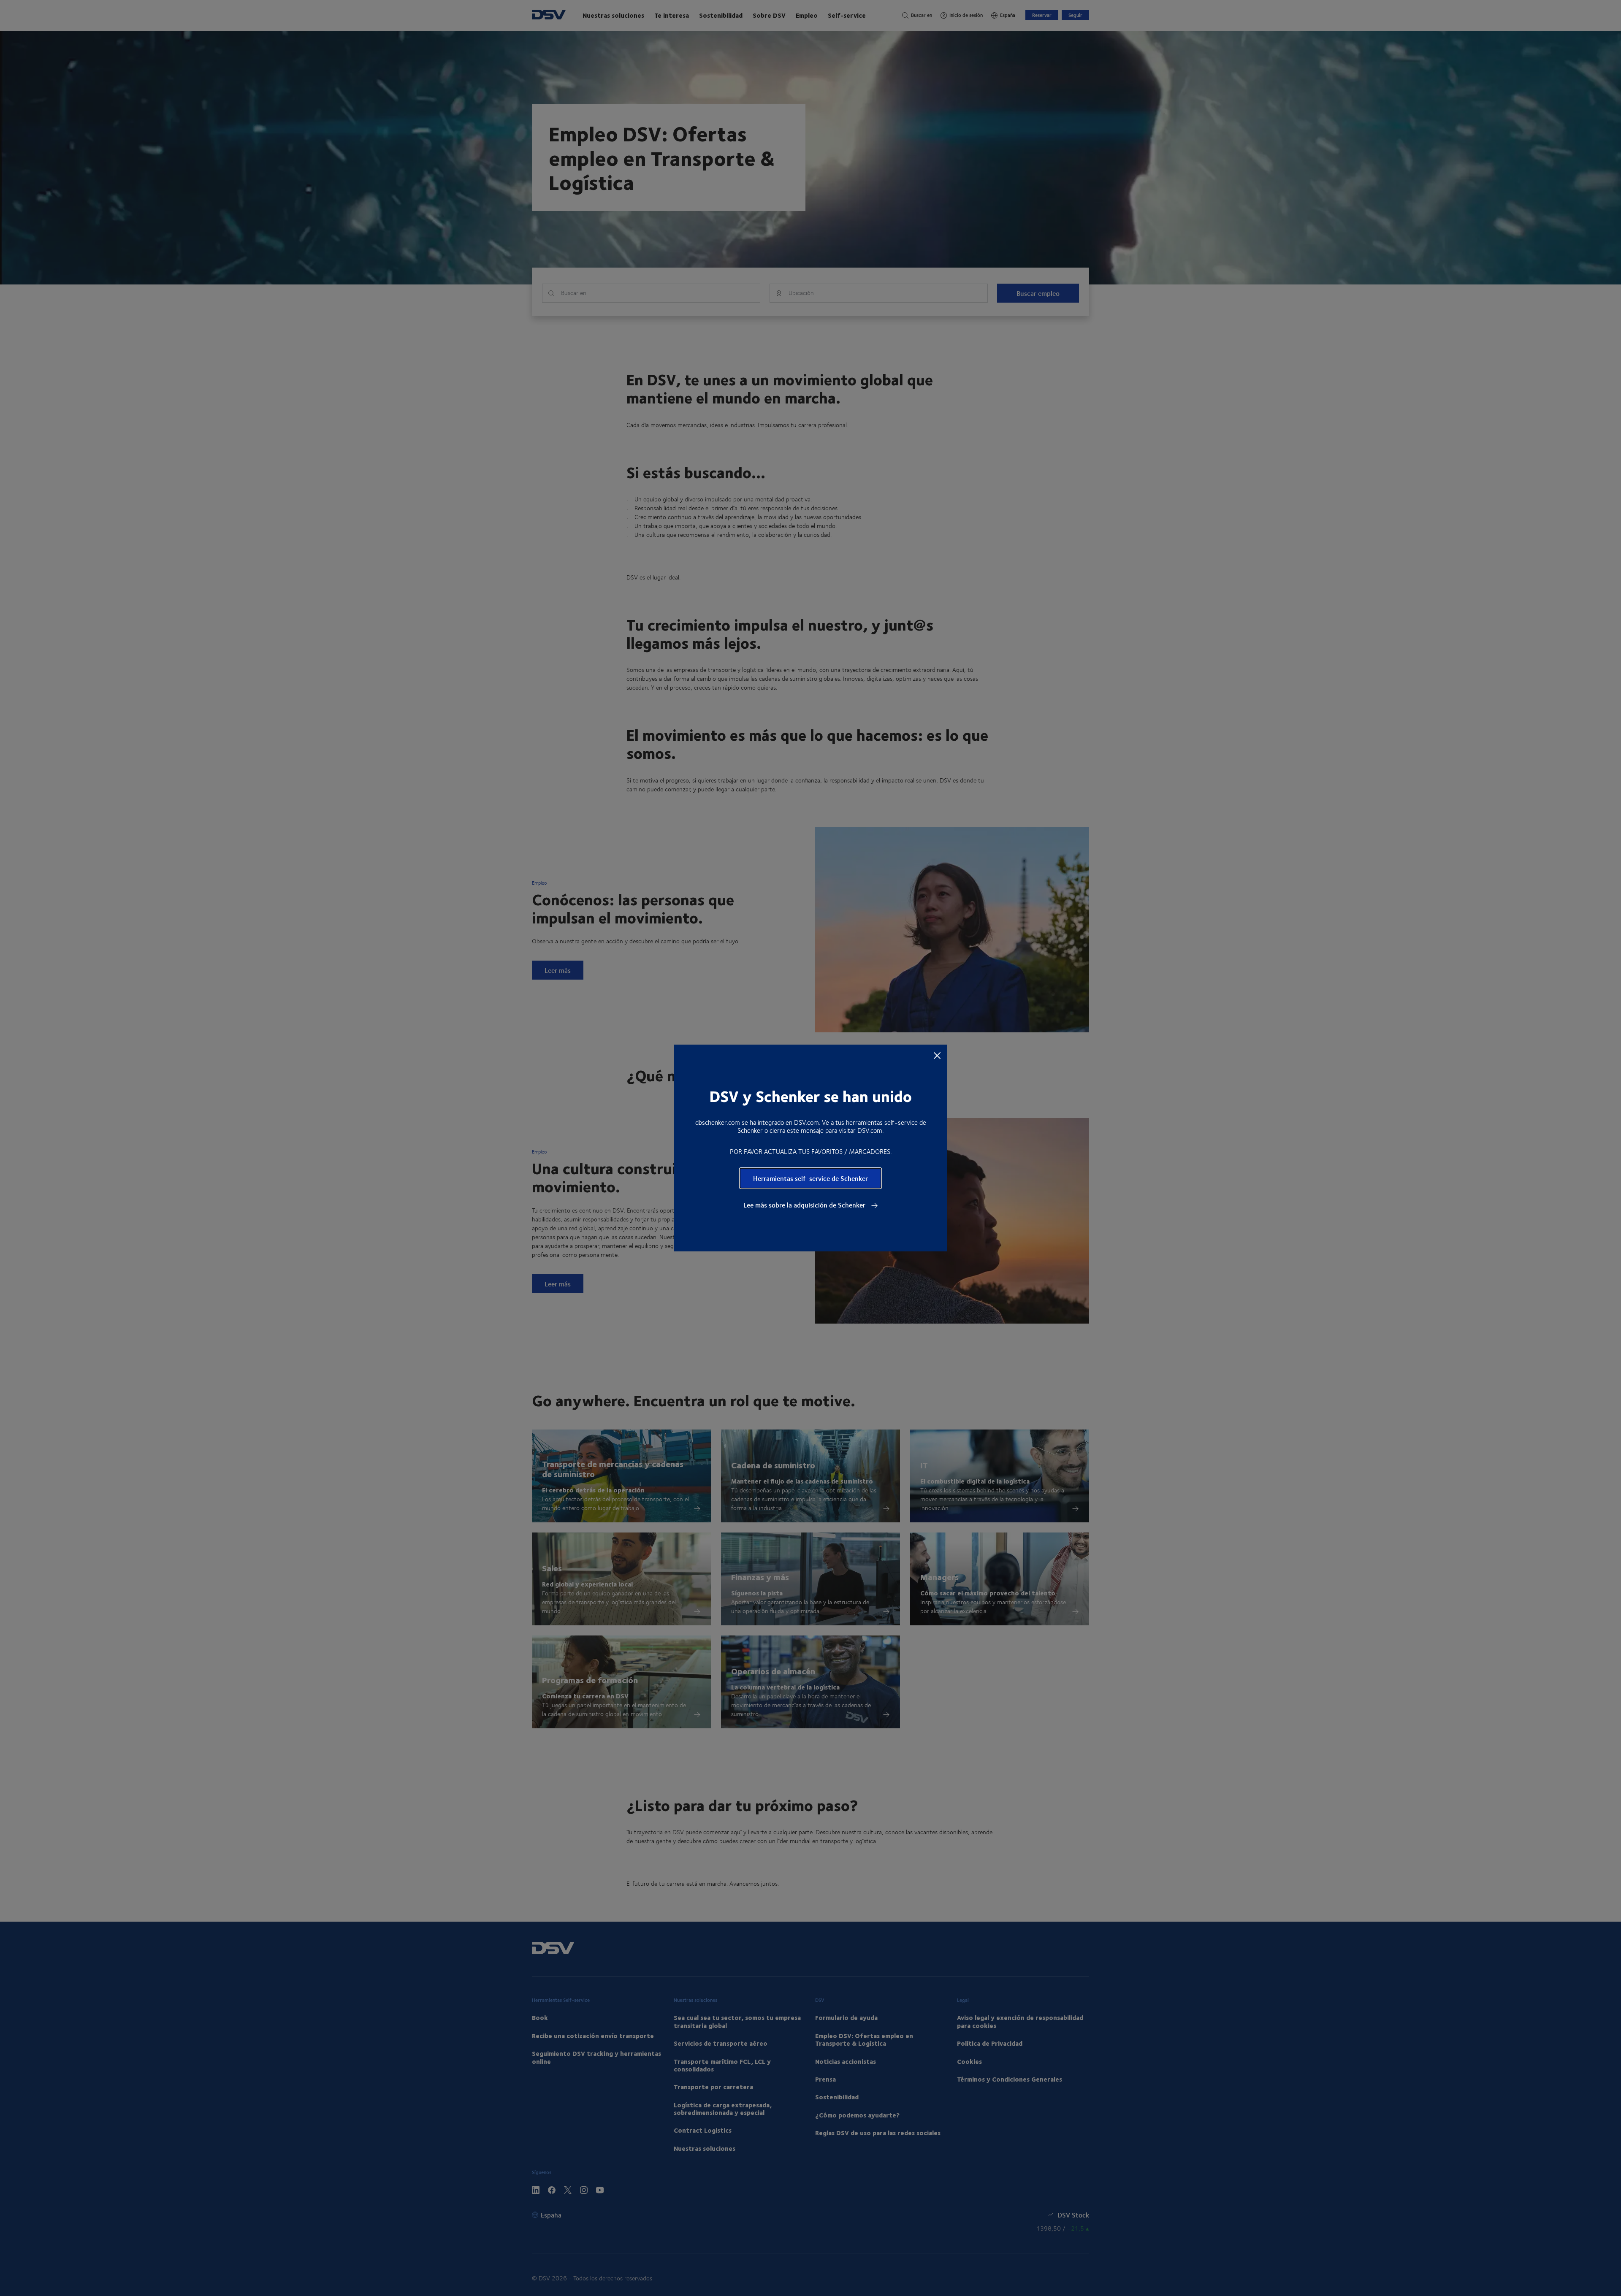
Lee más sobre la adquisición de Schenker (805, 1205)
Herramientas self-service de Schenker (810, 1178)
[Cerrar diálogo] (937, 1055)
